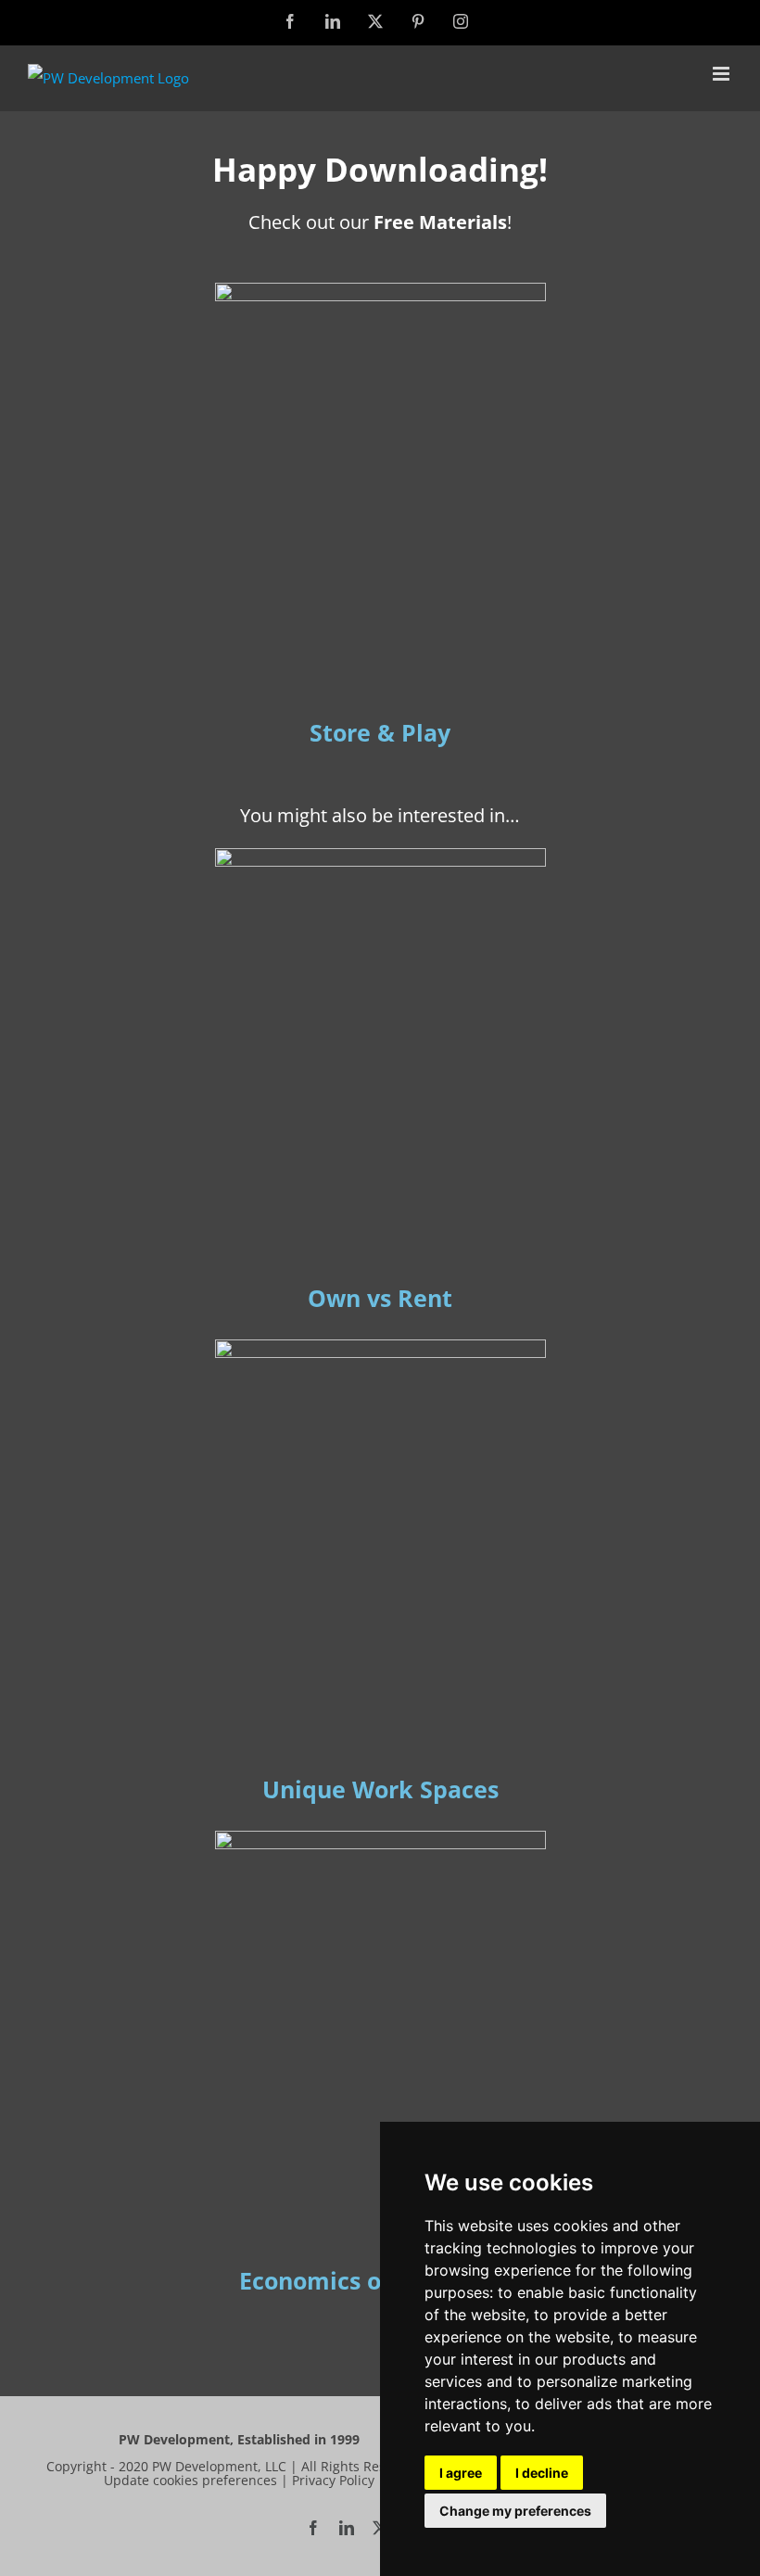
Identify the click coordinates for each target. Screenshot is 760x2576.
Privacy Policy (333, 2480)
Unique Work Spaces (380, 1789)
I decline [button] (542, 2473)
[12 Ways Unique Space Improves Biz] (380, 1346)
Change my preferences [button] (515, 2511)
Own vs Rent (380, 1298)
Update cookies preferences (190, 2480)
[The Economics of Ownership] (380, 1837)
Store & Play (380, 732)
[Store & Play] (380, 289)
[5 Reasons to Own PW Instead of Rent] (380, 855)
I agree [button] (461, 2473)
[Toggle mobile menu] (722, 74)
